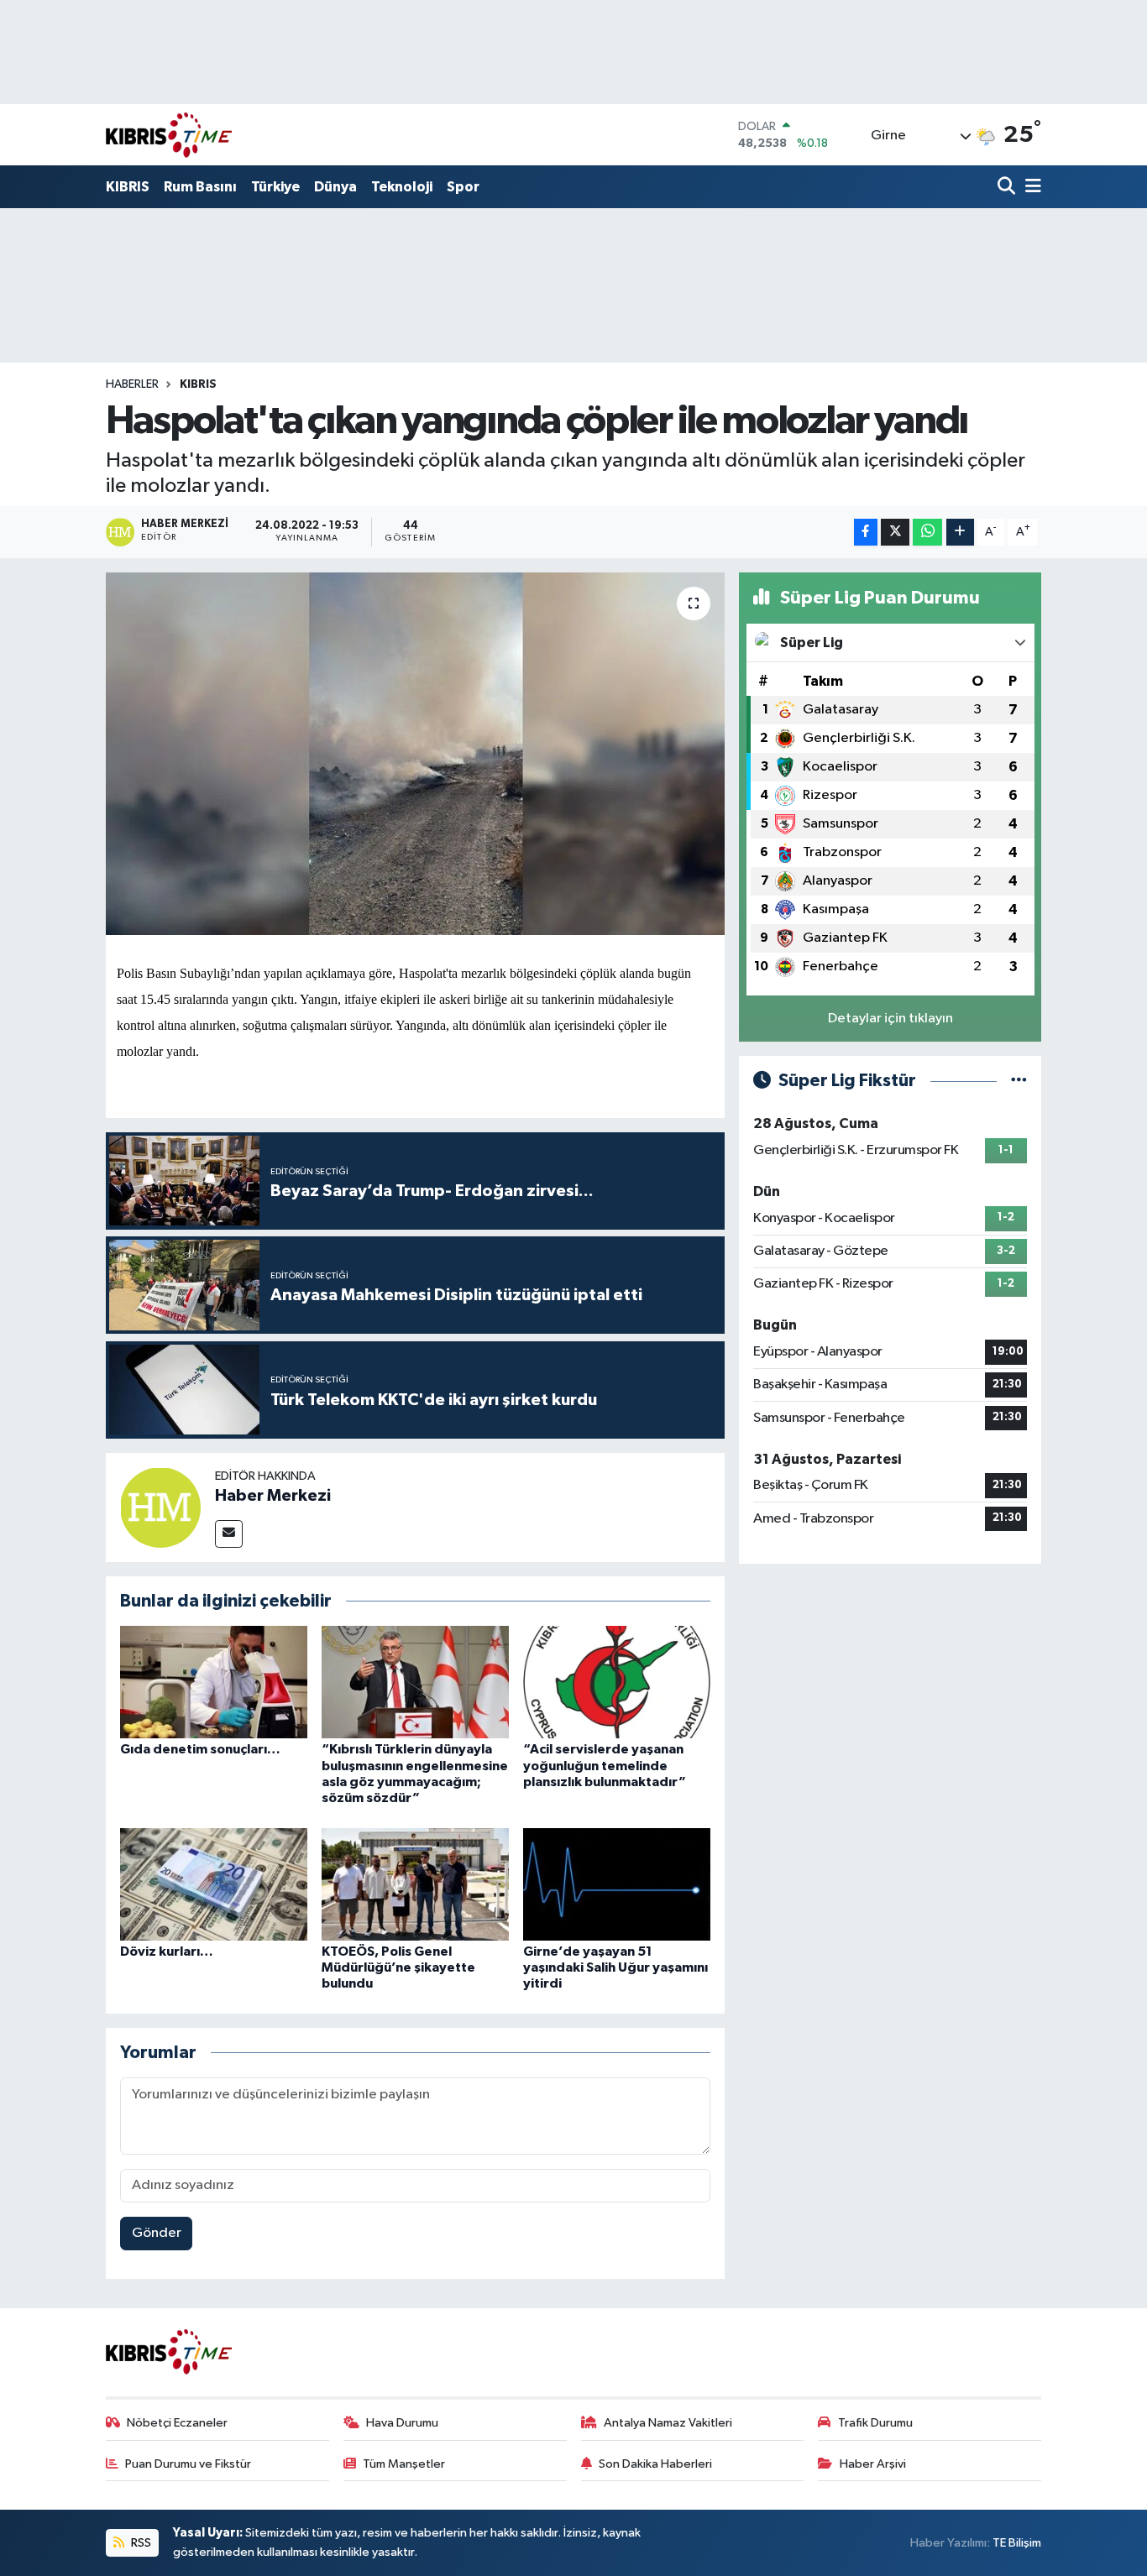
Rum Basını (200, 187)
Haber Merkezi (273, 1496)
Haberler (132, 384)
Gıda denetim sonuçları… (200, 1749)
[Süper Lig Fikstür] (1019, 1081)
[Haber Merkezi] (160, 1507)
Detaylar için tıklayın (890, 1019)
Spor (463, 187)
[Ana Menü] (1030, 188)
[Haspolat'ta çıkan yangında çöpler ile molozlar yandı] (415, 754)
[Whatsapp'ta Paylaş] (927, 533)
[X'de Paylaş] (895, 533)
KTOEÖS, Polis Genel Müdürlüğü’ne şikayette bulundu (398, 1967)
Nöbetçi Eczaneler (177, 2423)
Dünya (335, 187)
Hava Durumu (402, 2423)
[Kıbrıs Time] (169, 135)
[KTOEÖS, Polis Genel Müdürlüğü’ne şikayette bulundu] (415, 1884)
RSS (140, 2543)
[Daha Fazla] (960, 533)
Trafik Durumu (875, 2423)
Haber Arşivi (873, 2464)
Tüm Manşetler (404, 2464)
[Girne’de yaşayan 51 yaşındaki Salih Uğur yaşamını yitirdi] (617, 1884)
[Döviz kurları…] (214, 1884)
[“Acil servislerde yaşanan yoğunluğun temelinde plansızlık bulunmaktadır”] (617, 1682)
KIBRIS (128, 187)
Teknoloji (402, 187)
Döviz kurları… (167, 1952)
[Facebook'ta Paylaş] (866, 533)
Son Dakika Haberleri (655, 2464)
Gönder (157, 2233)
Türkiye (275, 187)
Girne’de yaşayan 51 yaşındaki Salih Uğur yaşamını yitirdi (615, 1967)
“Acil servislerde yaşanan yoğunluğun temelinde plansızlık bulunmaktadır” (605, 1765)
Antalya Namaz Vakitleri (668, 2423)
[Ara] (1008, 188)
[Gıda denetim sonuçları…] (214, 1682)
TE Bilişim (1017, 2543)
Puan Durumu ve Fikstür (188, 2464)
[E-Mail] (229, 1534)
